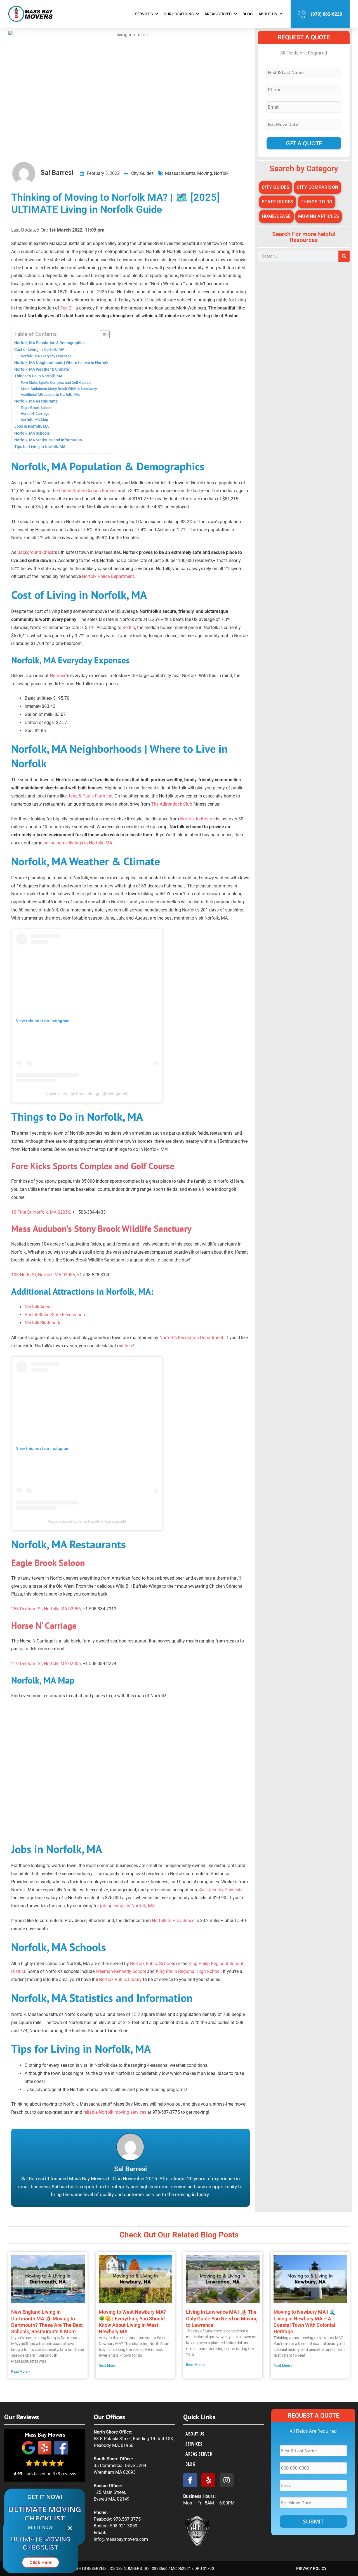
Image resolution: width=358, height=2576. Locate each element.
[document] (179, 1288)
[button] (70, 2528)
